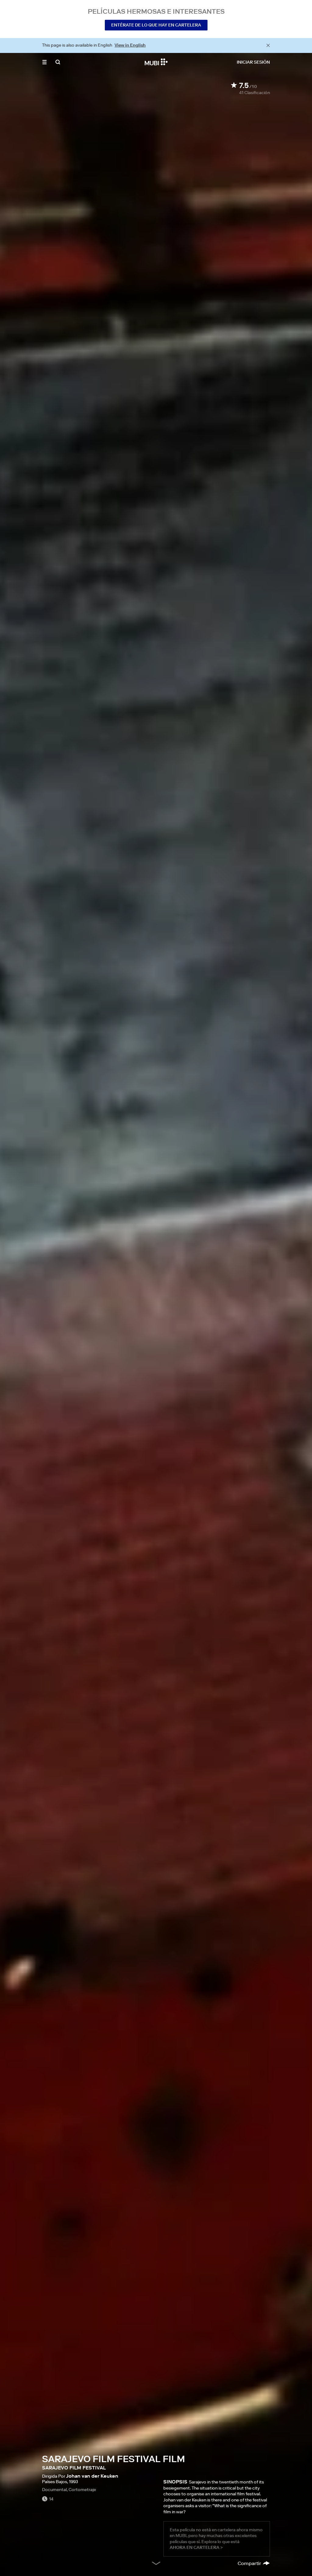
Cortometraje (82, 2490)
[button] (44, 62)
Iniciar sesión (253, 62)
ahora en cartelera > (196, 2547)
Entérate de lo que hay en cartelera (156, 25)
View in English (130, 45)
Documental (54, 2490)
